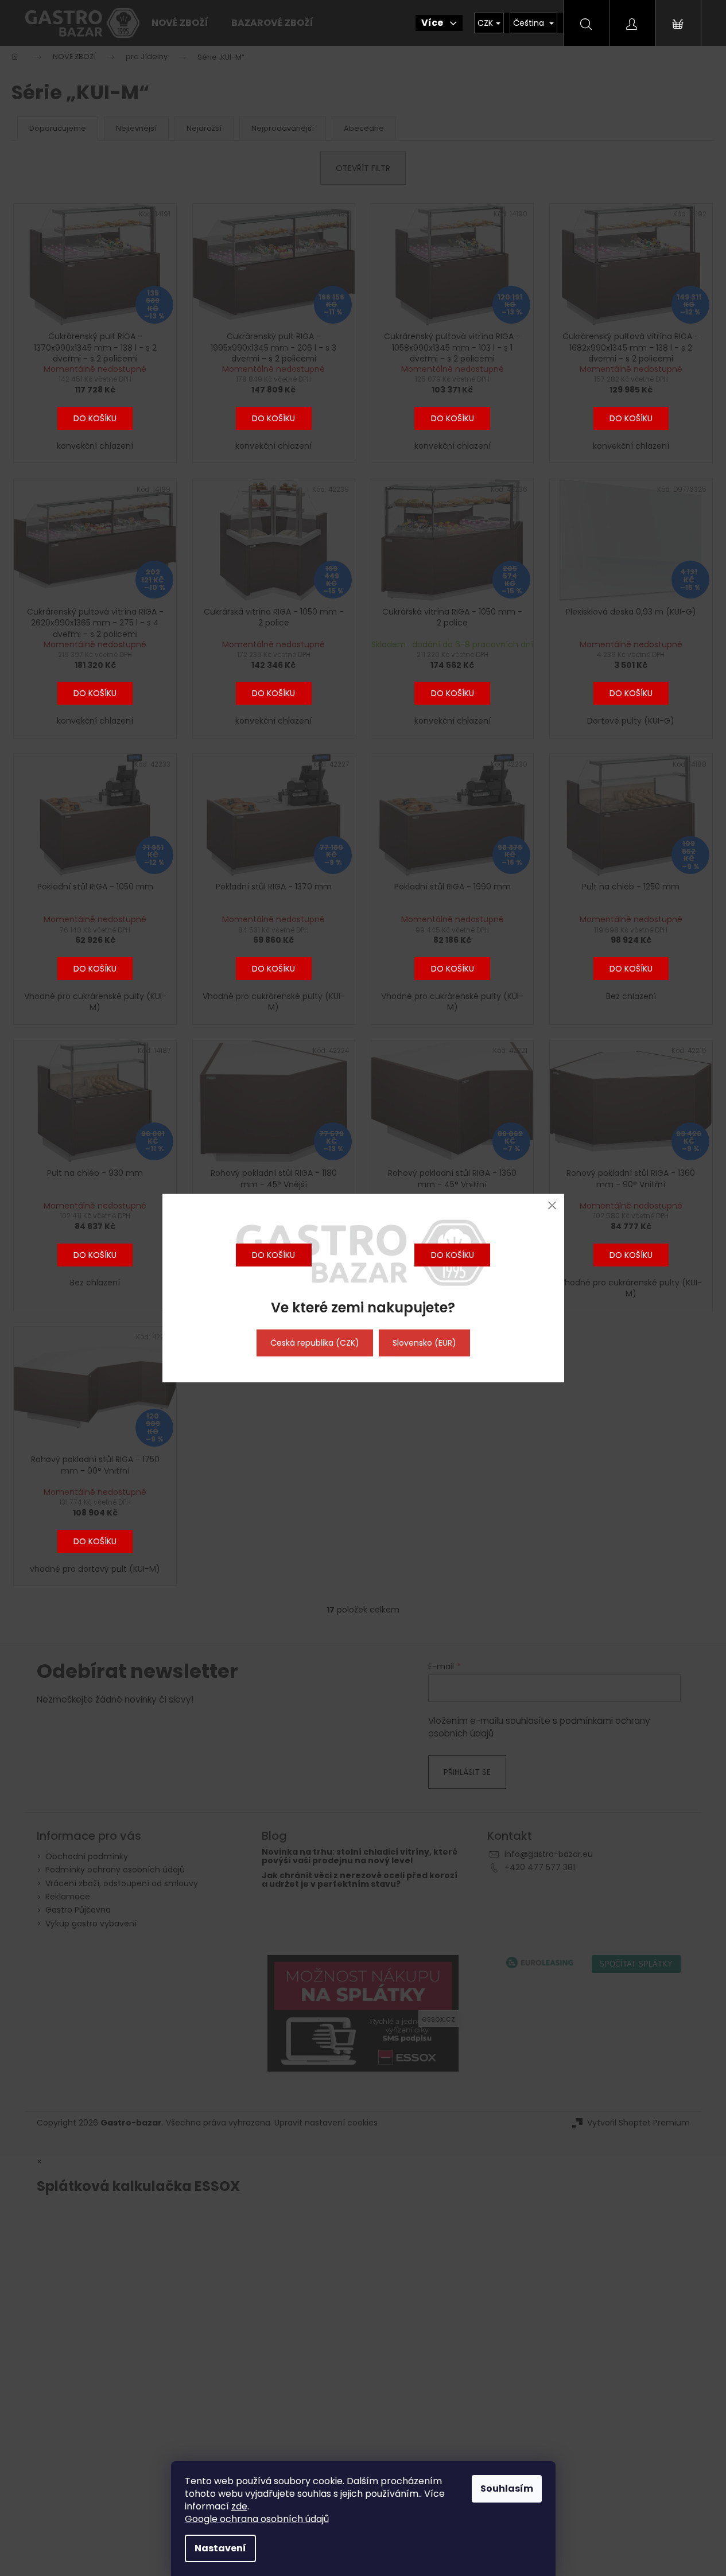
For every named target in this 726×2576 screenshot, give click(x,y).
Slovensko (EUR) (424, 1343)
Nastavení (220, 2548)
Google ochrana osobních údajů (257, 2519)
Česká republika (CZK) (315, 1343)
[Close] (552, 1205)
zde (239, 2506)
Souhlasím (507, 2488)
